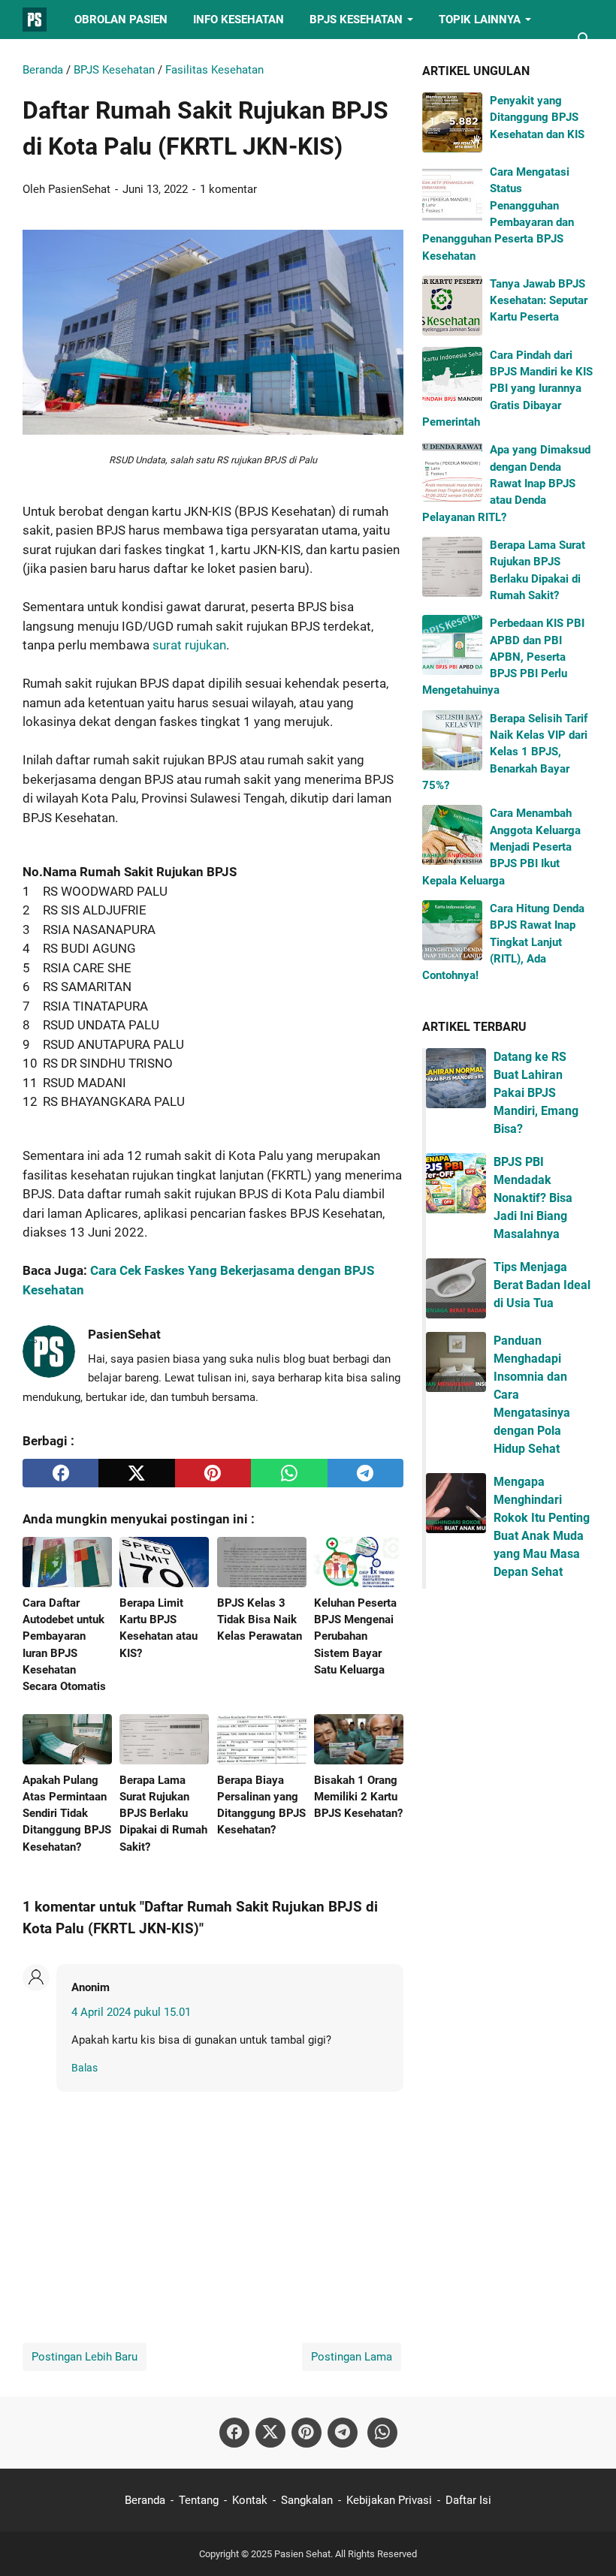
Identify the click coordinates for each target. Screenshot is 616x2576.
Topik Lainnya (480, 20)
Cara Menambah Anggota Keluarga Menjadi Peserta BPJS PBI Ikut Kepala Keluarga (501, 847)
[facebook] (60, 1473)
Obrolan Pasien (121, 20)
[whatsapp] (289, 1473)
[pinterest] (213, 1473)
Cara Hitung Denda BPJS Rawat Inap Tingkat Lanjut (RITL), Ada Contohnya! (503, 942)
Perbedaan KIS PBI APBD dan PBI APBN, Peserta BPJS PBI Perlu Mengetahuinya (503, 657)
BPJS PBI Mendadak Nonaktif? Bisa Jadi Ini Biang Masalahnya (533, 1198)
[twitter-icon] (270, 2433)
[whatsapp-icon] (382, 2433)
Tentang (199, 2500)
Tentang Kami (76, 59)
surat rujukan (189, 645)
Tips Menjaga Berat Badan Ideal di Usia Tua (542, 1285)
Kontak (250, 2500)
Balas (85, 2068)
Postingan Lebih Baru (85, 2357)
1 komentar (228, 189)
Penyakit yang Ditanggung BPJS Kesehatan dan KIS (537, 118)
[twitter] (136, 1473)
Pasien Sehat (302, 2554)
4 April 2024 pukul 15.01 (131, 2012)
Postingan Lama (352, 2357)
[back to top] (586, 2542)
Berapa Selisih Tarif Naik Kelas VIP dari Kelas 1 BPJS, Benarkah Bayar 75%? (505, 752)
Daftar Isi (468, 2500)
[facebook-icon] (234, 2433)
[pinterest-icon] (306, 2433)
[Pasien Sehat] (35, 20)
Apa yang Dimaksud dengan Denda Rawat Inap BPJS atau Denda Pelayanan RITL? (506, 483)
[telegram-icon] (343, 2433)
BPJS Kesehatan (356, 20)
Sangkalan (307, 2500)
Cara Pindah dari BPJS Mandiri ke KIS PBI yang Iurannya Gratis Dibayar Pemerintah (507, 389)
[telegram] (365, 1473)
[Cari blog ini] (584, 39)
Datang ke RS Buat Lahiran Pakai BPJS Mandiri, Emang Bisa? (536, 1093)
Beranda (145, 2500)
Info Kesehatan (239, 20)
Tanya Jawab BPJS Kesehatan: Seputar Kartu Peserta (539, 301)
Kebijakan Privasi (389, 2500)
